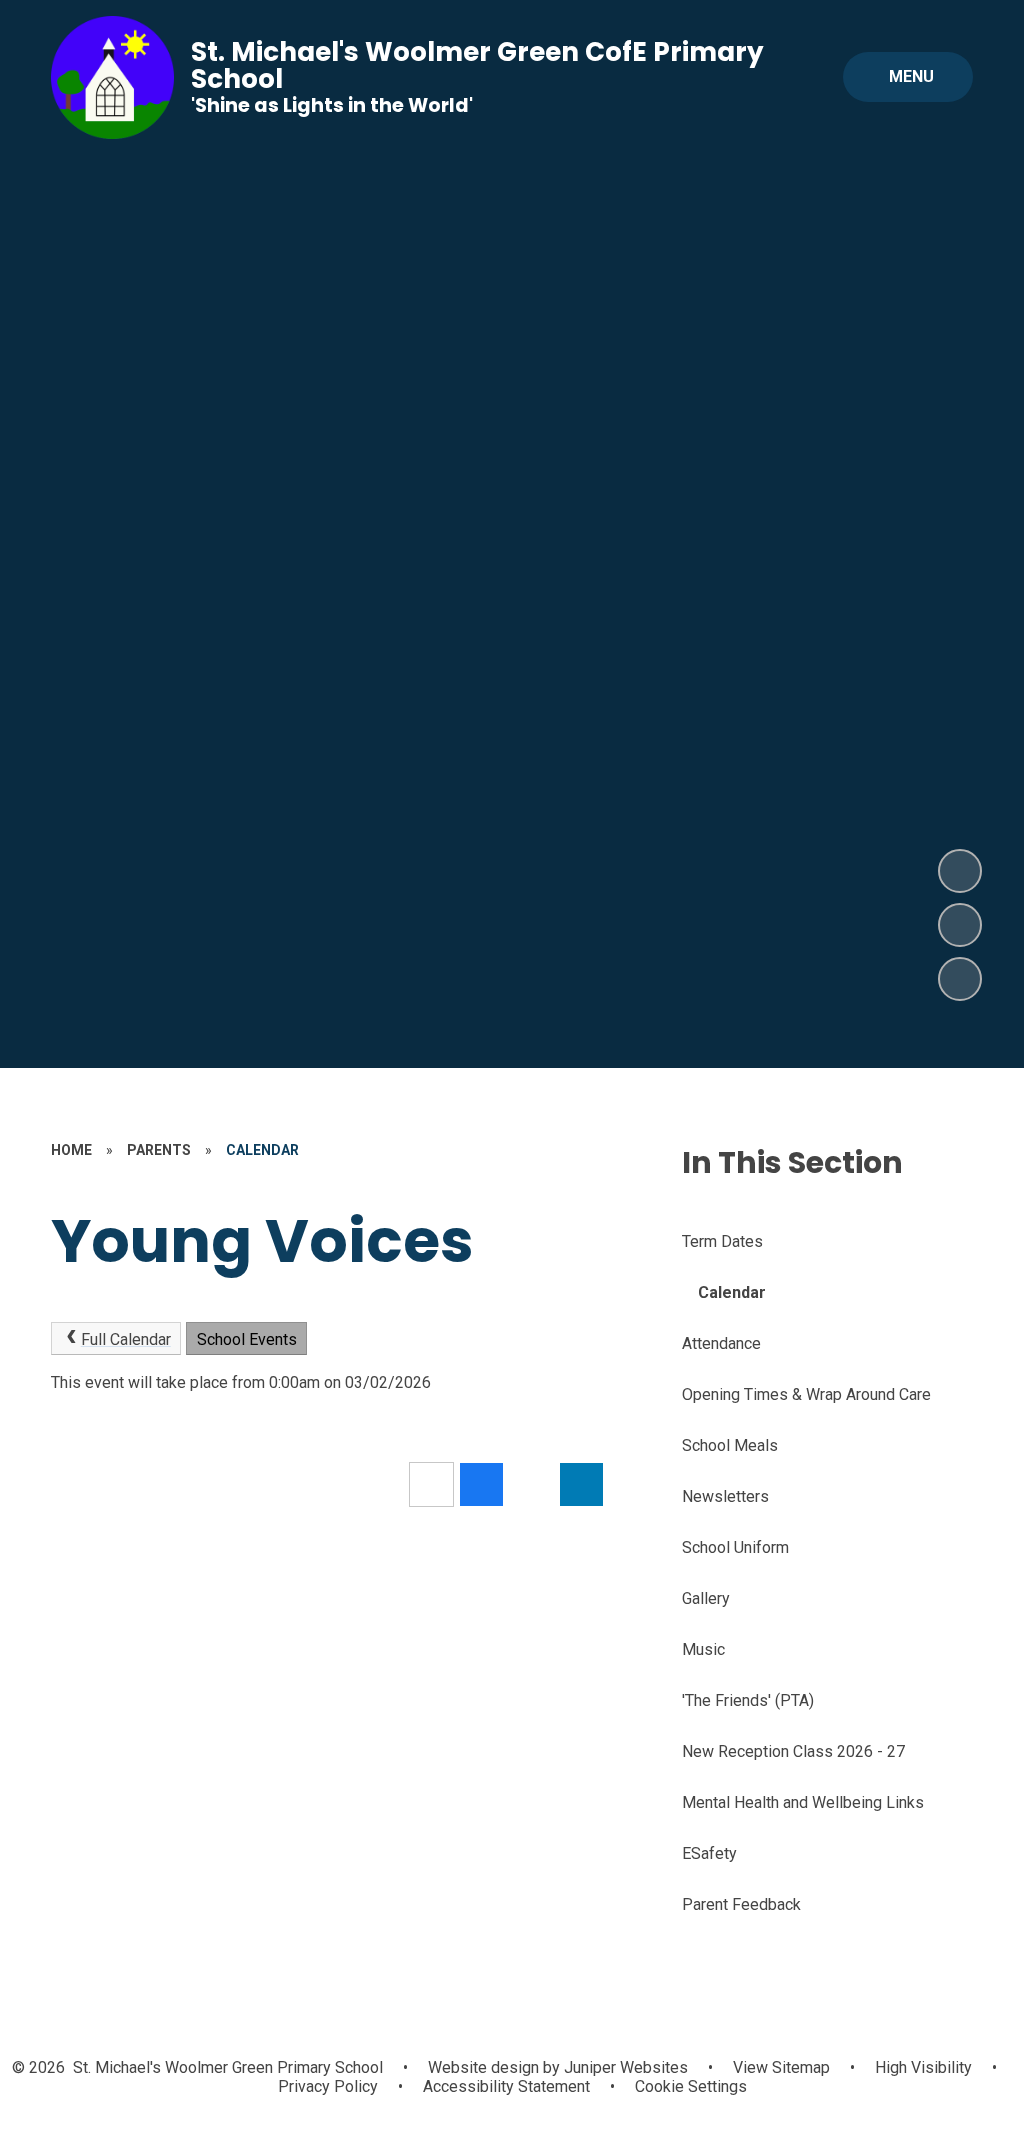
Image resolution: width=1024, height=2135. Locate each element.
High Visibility (923, 2067)
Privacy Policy (328, 2086)
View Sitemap (781, 2067)
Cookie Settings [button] (691, 2086)
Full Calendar (126, 1339)
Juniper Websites (624, 2067)
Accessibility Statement (506, 2086)
